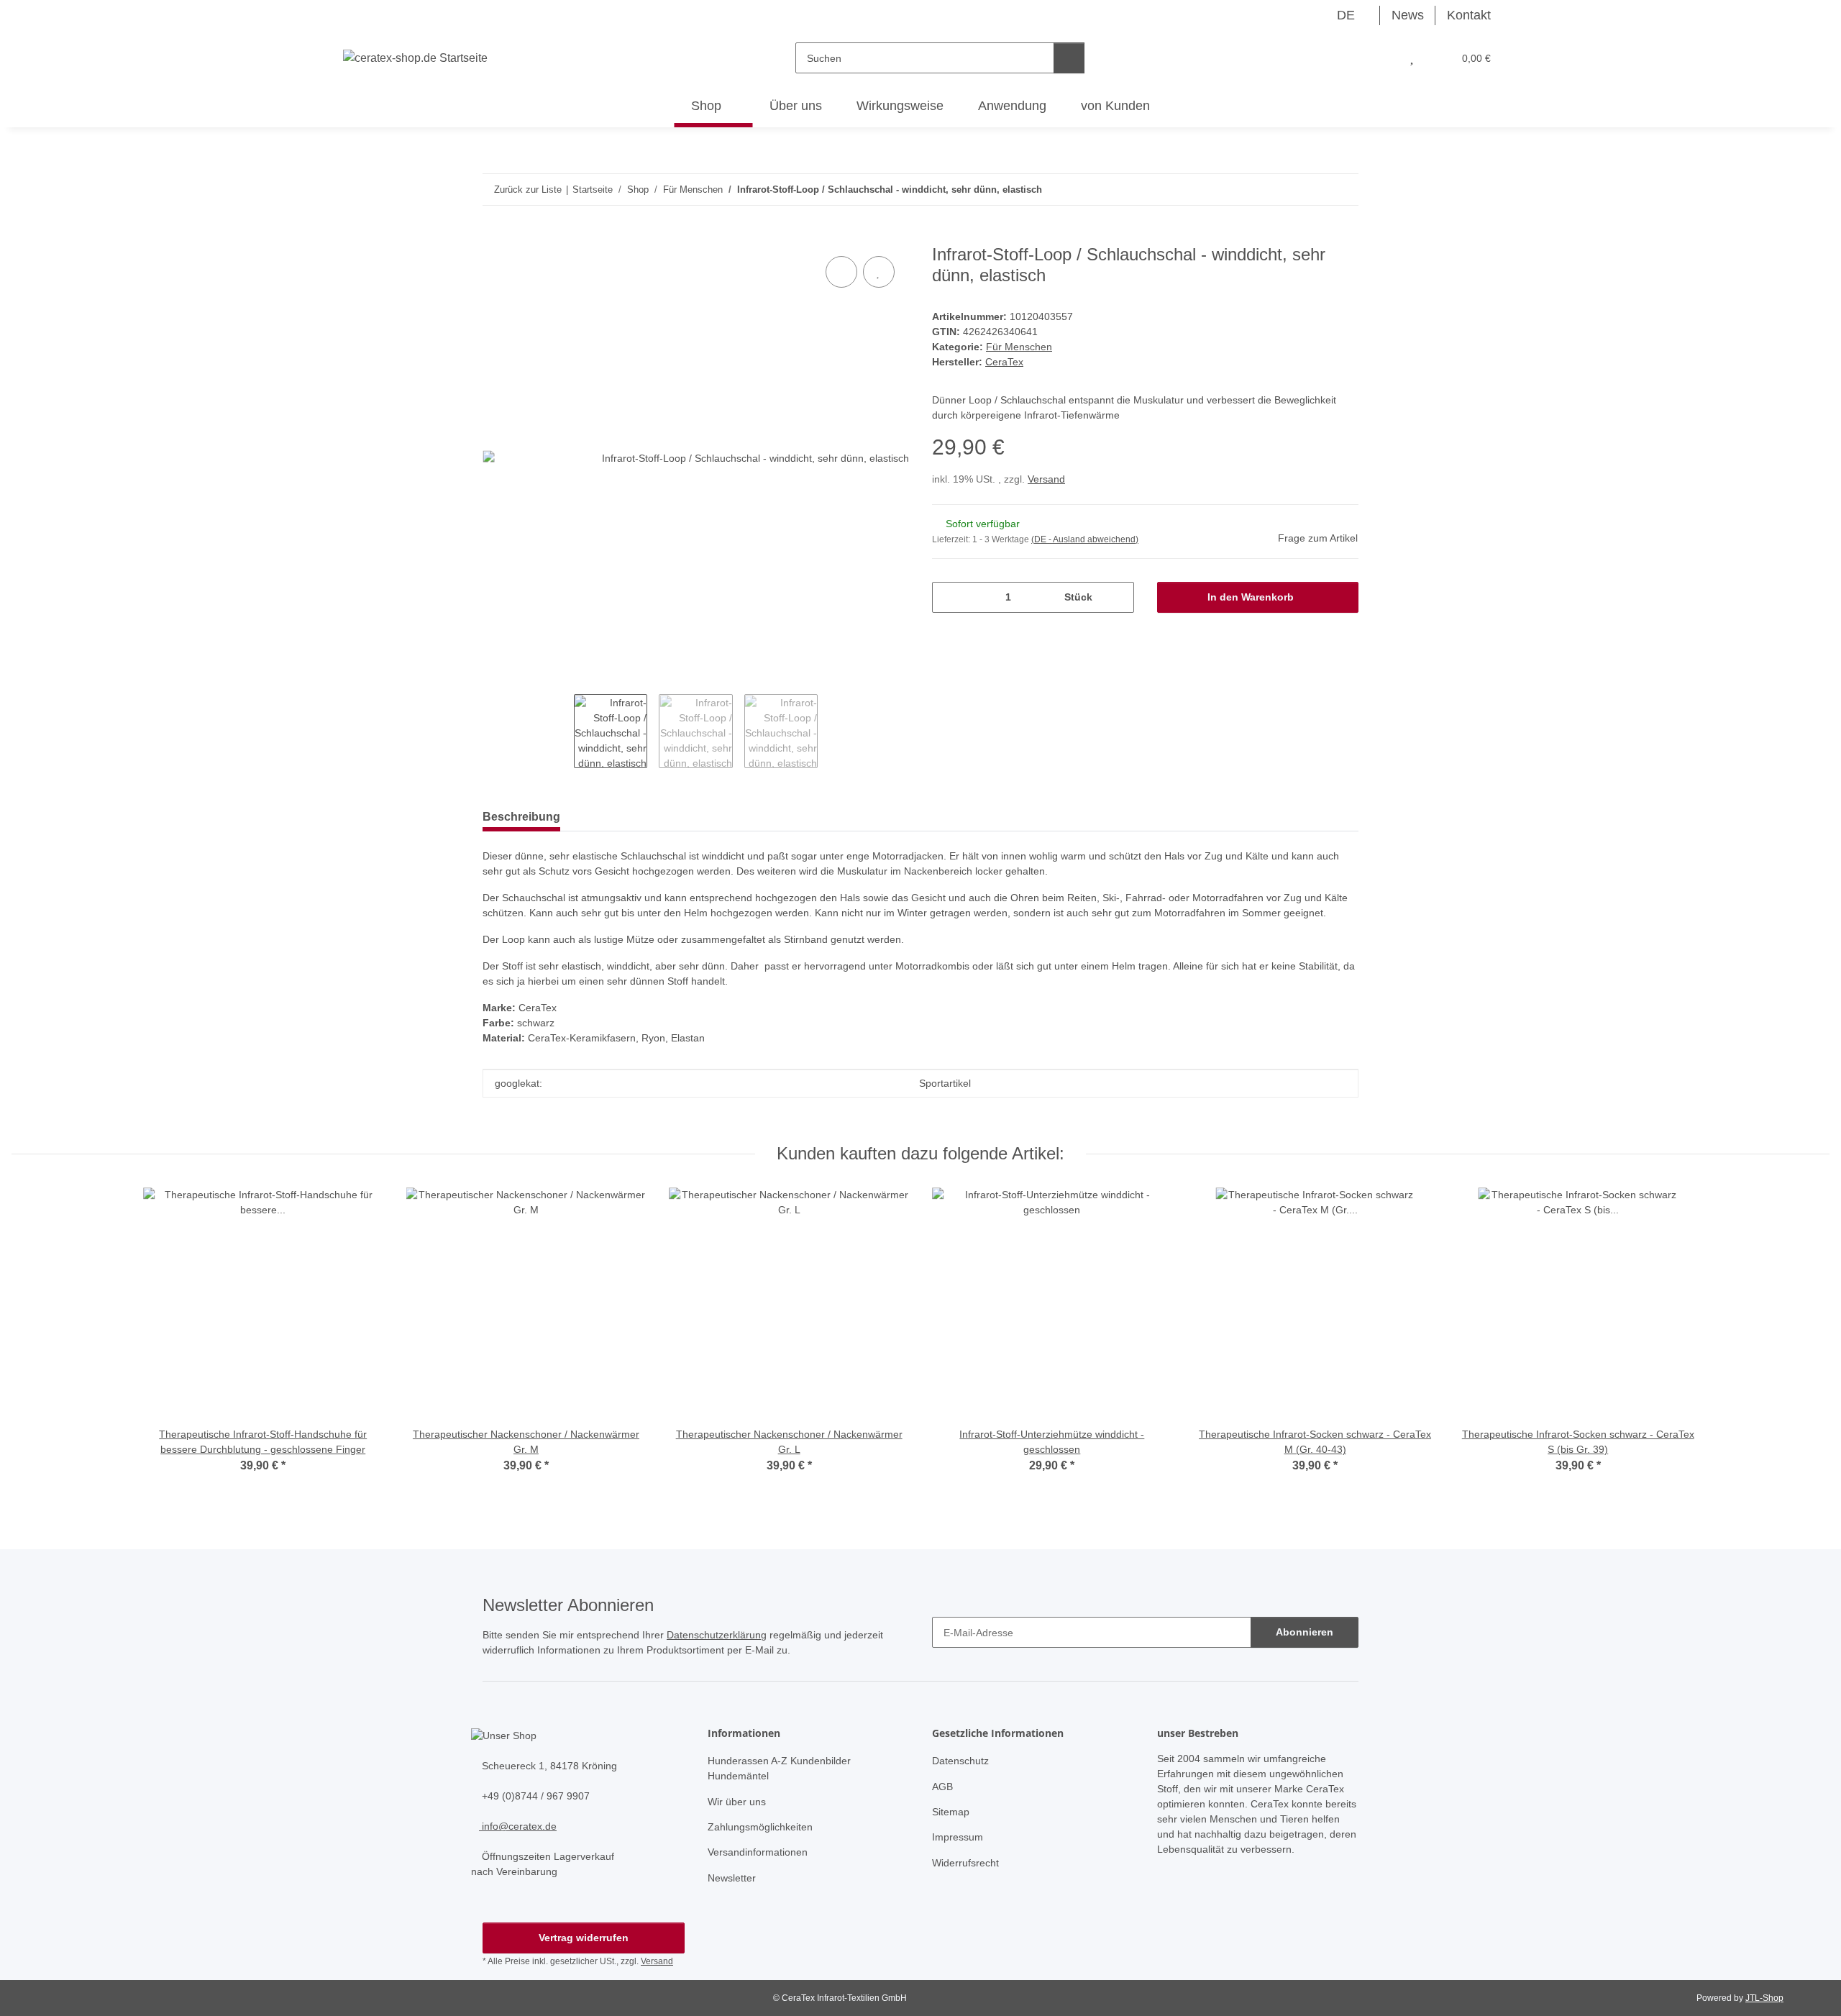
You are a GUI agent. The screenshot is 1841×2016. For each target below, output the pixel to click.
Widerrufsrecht (965, 1863)
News (1408, 15)
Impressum (958, 1837)
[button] (1381, 58)
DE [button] (1346, 15)
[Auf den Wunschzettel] (879, 272)
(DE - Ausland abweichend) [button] (1085, 539)
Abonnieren (1305, 1632)
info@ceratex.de (518, 1826)
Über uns (796, 106)
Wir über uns (737, 1802)
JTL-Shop (1764, 1998)
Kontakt (1469, 15)
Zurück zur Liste (528, 190)
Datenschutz (960, 1761)
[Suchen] (1069, 58)
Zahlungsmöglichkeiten (760, 1827)
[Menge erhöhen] (1118, 597)
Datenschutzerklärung (717, 1635)
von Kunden (1115, 106)
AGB (942, 1787)
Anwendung (1012, 106)
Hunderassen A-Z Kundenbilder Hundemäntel (779, 1768)
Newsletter (732, 1878)
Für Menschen (1019, 347)
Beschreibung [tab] (521, 817)
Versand (1046, 479)
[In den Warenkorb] (494, 237)
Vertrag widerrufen (584, 1938)
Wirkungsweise (900, 106)
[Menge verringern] (948, 597)
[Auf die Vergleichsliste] (841, 272)
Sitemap (951, 1812)
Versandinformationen (758, 1852)
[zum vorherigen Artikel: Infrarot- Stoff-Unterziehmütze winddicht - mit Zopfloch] (1312, 190)
